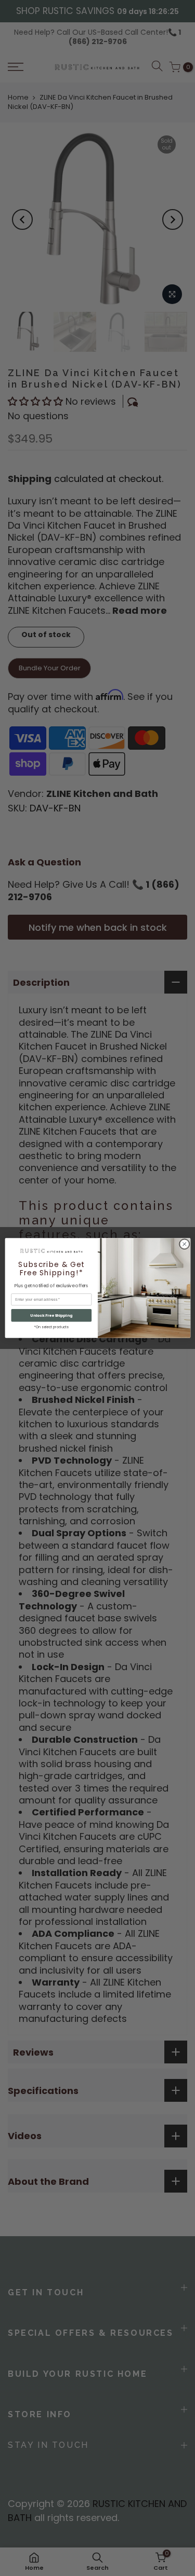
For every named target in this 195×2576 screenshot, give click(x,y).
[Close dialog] (184, 1244)
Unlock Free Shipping (51, 1315)
